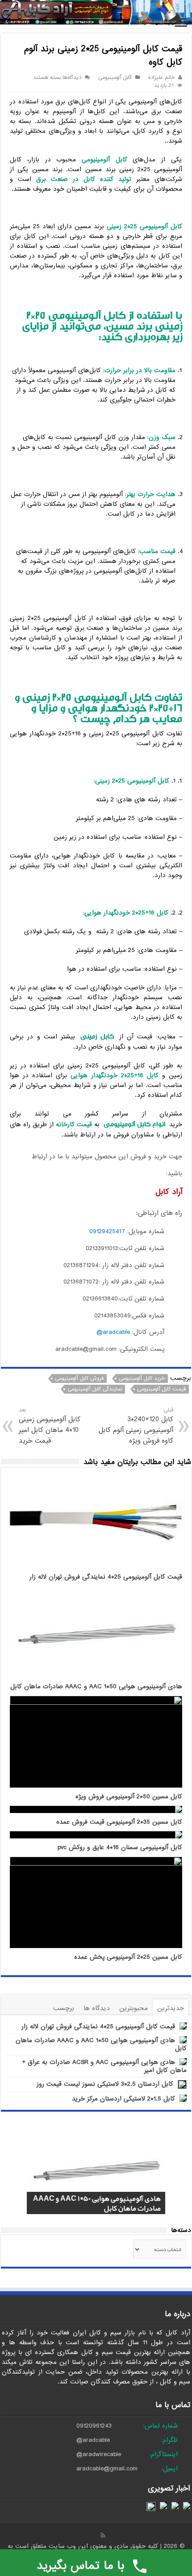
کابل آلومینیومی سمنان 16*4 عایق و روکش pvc (120, 1848)
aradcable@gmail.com (107, 2469)
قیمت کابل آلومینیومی (161, 1389)
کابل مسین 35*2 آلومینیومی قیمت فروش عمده (119, 1822)
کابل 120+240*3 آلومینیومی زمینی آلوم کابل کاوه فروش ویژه (136, 1426)
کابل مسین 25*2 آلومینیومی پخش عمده (128, 1957)
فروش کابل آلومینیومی (79, 1378)
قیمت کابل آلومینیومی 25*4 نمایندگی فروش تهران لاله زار (106, 1577)
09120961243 (94, 2426)
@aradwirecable (99, 2454)
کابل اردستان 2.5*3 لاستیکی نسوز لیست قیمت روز (105, 2084)
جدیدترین (171, 2008)
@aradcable (93, 2440)
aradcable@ (113, 1332)
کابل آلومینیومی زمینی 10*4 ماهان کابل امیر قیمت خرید (50, 1426)
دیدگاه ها (97, 2008)
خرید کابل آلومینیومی (142, 1378)
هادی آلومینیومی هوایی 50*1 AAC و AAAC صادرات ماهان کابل (96, 1687)
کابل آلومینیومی (115, 78)
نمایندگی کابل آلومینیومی (95, 1389)
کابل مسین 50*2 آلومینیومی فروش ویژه (129, 1797)
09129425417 (107, 1231)
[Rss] (103, 2535)
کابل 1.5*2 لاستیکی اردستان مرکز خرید (123, 2099)
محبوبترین (134, 2008)
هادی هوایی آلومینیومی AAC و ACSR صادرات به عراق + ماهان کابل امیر (104, 2066)
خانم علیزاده (161, 78)
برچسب (64, 2008)
